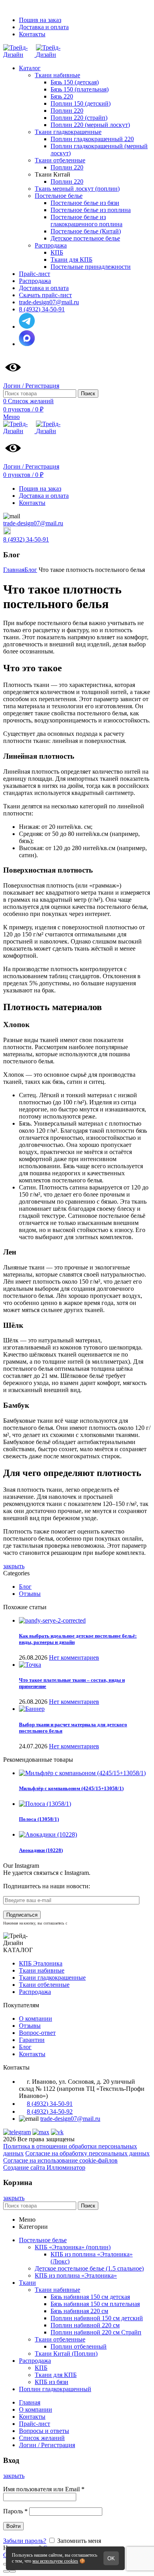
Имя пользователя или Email (44, 2489)
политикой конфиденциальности (98, 1923)
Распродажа (35, 1992)
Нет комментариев (74, 1657)
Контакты (32, 2054)
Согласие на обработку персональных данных (87, 2153)
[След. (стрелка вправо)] (13, 2571)
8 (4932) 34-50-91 (26, 539)
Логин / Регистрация (47, 2445)
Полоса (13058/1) (39, 1819)
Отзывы (30, 1594)
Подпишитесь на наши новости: (47, 1886)
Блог (25, 1587)
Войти (13, 2526)
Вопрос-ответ (37, 2033)
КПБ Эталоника (41, 1963)
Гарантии (32, 2040)
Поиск (88, 394)
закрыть (14, 1566)
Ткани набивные (42, 1970)
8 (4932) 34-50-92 (50, 2112)
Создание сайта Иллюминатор (44, 2167)
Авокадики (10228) (41, 1850)
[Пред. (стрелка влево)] (6, 2571)
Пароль (15, 2511)
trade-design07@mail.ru (33, 523)
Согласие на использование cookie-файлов (60, 2160)
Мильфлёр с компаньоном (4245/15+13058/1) (71, 1788)
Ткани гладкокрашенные (52, 1978)
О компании (36, 2019)
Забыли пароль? (25, 2541)
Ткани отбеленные (44, 1985)
